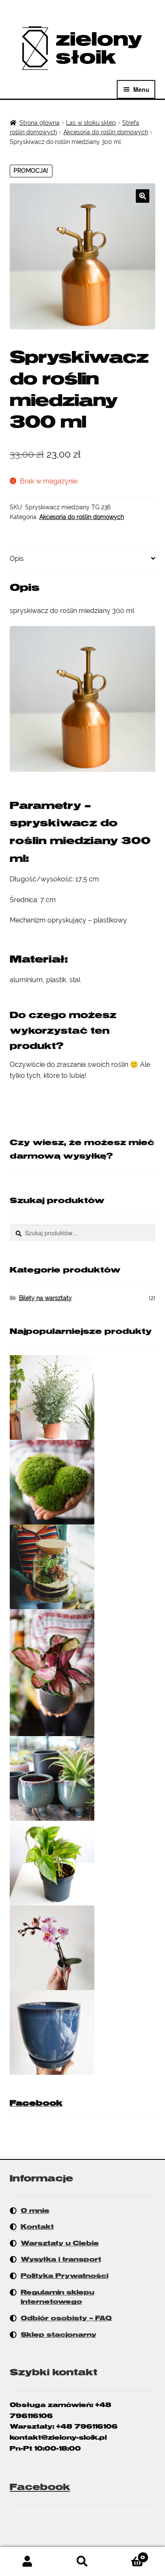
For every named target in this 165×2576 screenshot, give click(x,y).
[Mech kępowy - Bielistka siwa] (83, 1482)
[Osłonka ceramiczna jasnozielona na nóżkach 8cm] (83, 1778)
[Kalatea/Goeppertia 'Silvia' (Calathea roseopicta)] (83, 1673)
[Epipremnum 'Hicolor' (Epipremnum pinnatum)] (83, 1863)
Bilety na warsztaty (45, 1298)
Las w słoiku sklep (91, 123)
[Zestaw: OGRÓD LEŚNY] (83, 1567)
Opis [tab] (17, 559)
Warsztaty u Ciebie (60, 2243)
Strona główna (40, 123)
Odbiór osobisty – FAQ (66, 2318)
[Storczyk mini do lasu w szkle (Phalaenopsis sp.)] (83, 1948)
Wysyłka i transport (61, 2259)
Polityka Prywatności (65, 2276)
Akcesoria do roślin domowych (106, 132)
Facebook (36, 2103)
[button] (143, 196)
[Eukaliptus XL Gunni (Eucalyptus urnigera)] (83, 1397)
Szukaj (82, 2562)
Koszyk (128, 2554)
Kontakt (37, 2227)
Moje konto (27, 2562)
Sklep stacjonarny (59, 2335)
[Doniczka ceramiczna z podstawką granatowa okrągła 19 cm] (83, 2032)
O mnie (35, 2211)
